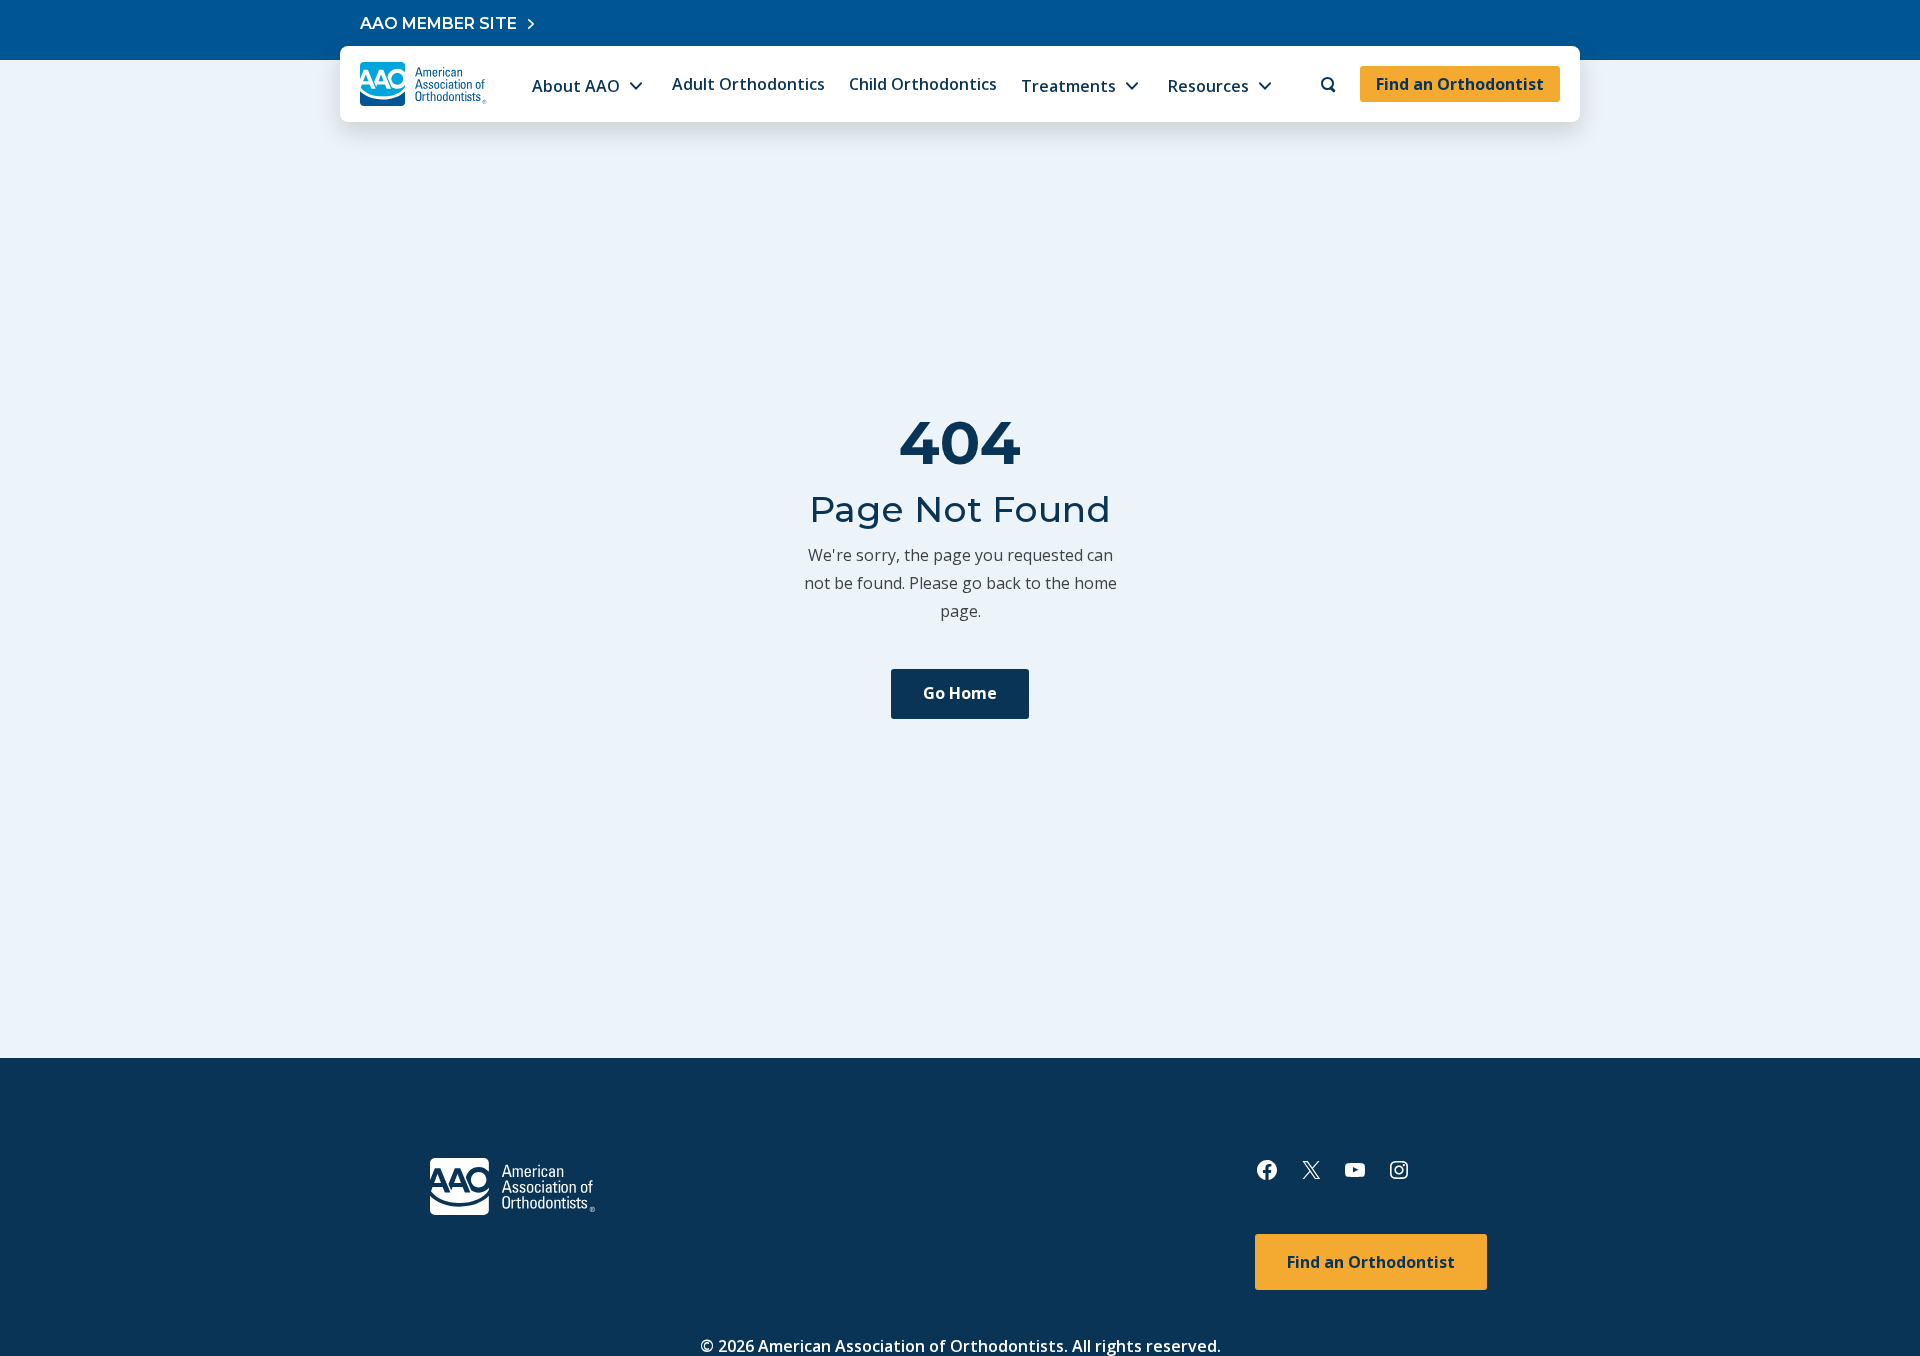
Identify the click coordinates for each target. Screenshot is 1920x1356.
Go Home (960, 693)
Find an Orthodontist (1460, 84)
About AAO (576, 86)
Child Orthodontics (923, 84)
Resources (1208, 86)
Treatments (1068, 86)
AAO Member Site (438, 23)
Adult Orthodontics (748, 84)
